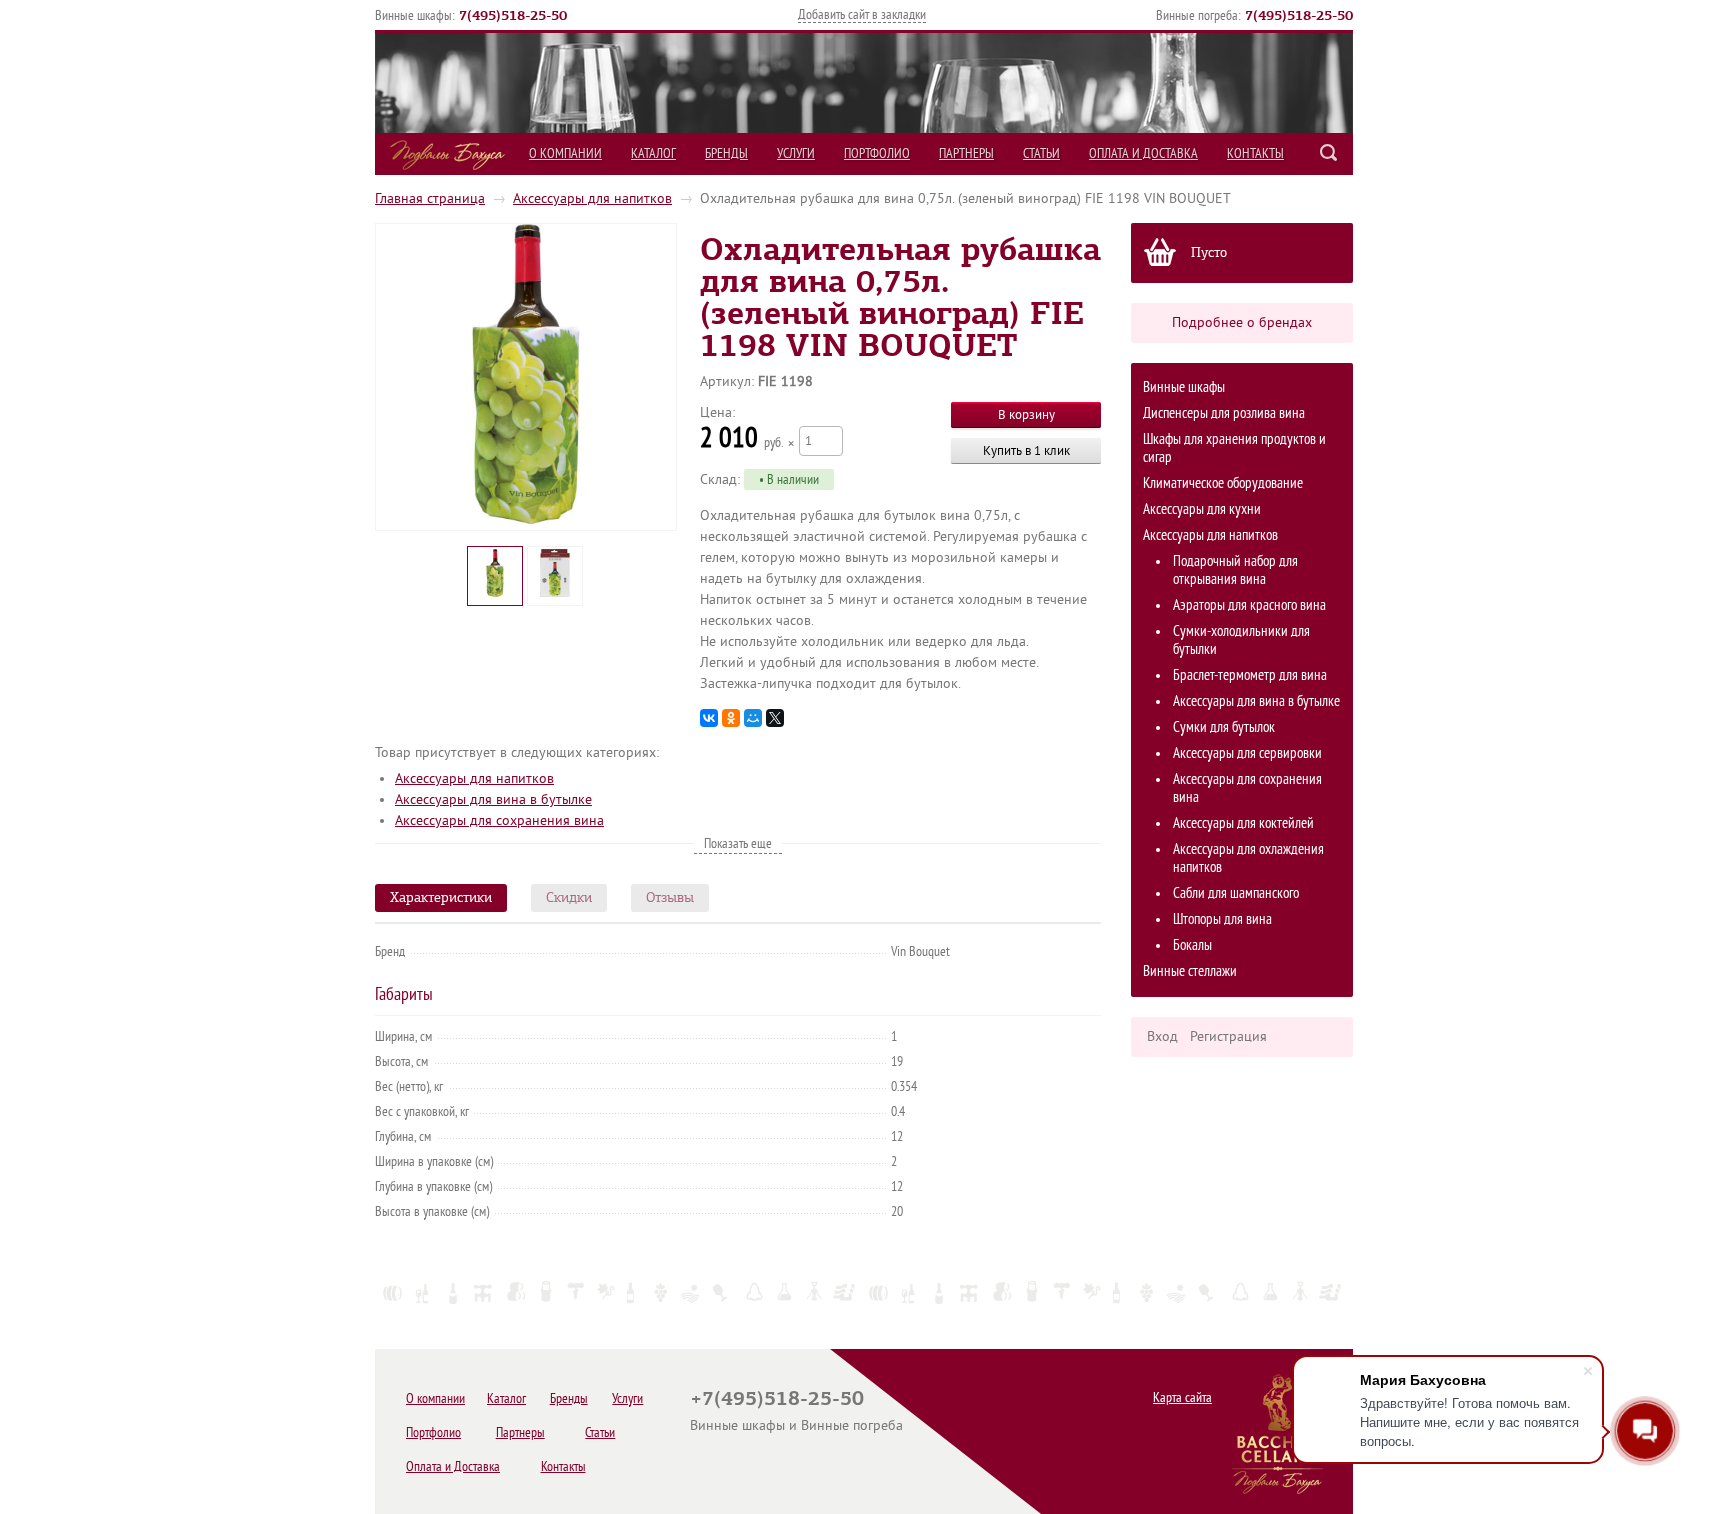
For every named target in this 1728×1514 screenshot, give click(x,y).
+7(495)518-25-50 (777, 1398)
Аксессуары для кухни (1202, 509)
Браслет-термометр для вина (1250, 675)
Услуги (796, 153)
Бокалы (1192, 945)
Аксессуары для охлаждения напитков (1248, 858)
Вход (1162, 1036)
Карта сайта (1182, 1397)
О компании (565, 153)
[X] (775, 718)
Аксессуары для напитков (592, 198)
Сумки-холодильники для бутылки (1241, 640)
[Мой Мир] (753, 718)
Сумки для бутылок (1224, 727)
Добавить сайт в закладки (862, 14)
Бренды (726, 153)
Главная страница (430, 198)
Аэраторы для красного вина (1249, 605)
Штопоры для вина (1222, 919)
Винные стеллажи (1190, 971)
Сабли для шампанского (1236, 893)
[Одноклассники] (731, 718)
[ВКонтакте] (709, 718)
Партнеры (966, 153)
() (513, 15)
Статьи (1041, 153)
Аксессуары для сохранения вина (1247, 788)
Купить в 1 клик (1026, 450)
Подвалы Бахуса (447, 155)
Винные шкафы (1184, 387)
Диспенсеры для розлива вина (1224, 413)
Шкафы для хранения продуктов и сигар (1234, 448)
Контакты (1255, 153)
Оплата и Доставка (1143, 153)
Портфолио (877, 153)
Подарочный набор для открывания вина (1235, 570)
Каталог (653, 153)
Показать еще (738, 843)
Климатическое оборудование (1223, 483)
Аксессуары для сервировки (1247, 753)
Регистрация (1228, 1036)
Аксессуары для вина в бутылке (1256, 701)
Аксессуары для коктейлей (1243, 823)
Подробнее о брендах (1242, 322)
